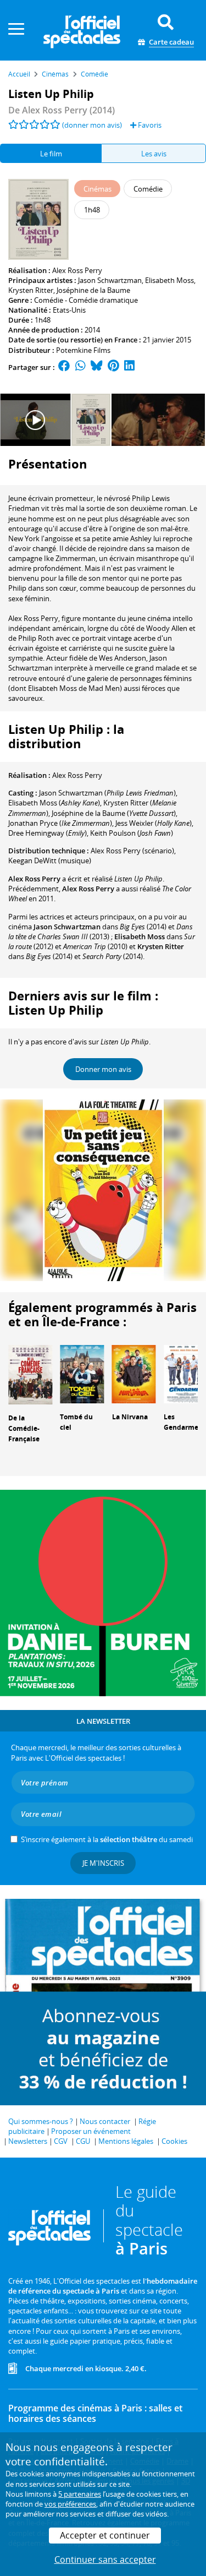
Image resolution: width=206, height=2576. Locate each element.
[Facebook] (64, 367)
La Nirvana (130, 1417)
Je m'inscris (103, 1863)
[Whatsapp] (80, 367)
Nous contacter (105, 2121)
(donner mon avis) (92, 125)
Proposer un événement (91, 2131)
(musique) (50, 861)
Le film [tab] (51, 154)
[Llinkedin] (129, 367)
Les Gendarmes (183, 1422)
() (107, 793)
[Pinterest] (113, 367)
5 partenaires (80, 2494)
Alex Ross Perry (77, 270)
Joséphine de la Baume (93, 290)
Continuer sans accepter (105, 2559)
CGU (83, 2141)
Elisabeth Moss (169, 280)
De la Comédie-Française (24, 1428)
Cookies (174, 2141)
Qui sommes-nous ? (41, 2121)
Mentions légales (126, 2141)
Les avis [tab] (154, 154)
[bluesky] (97, 367)
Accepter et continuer (105, 2535)
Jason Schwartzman (110, 280)
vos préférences (70, 2504)
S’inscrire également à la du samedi (107, 1839)
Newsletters (28, 2141)
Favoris (149, 125)
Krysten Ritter (31, 290)
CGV (61, 2141)
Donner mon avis (103, 1069)
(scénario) (132, 851)
